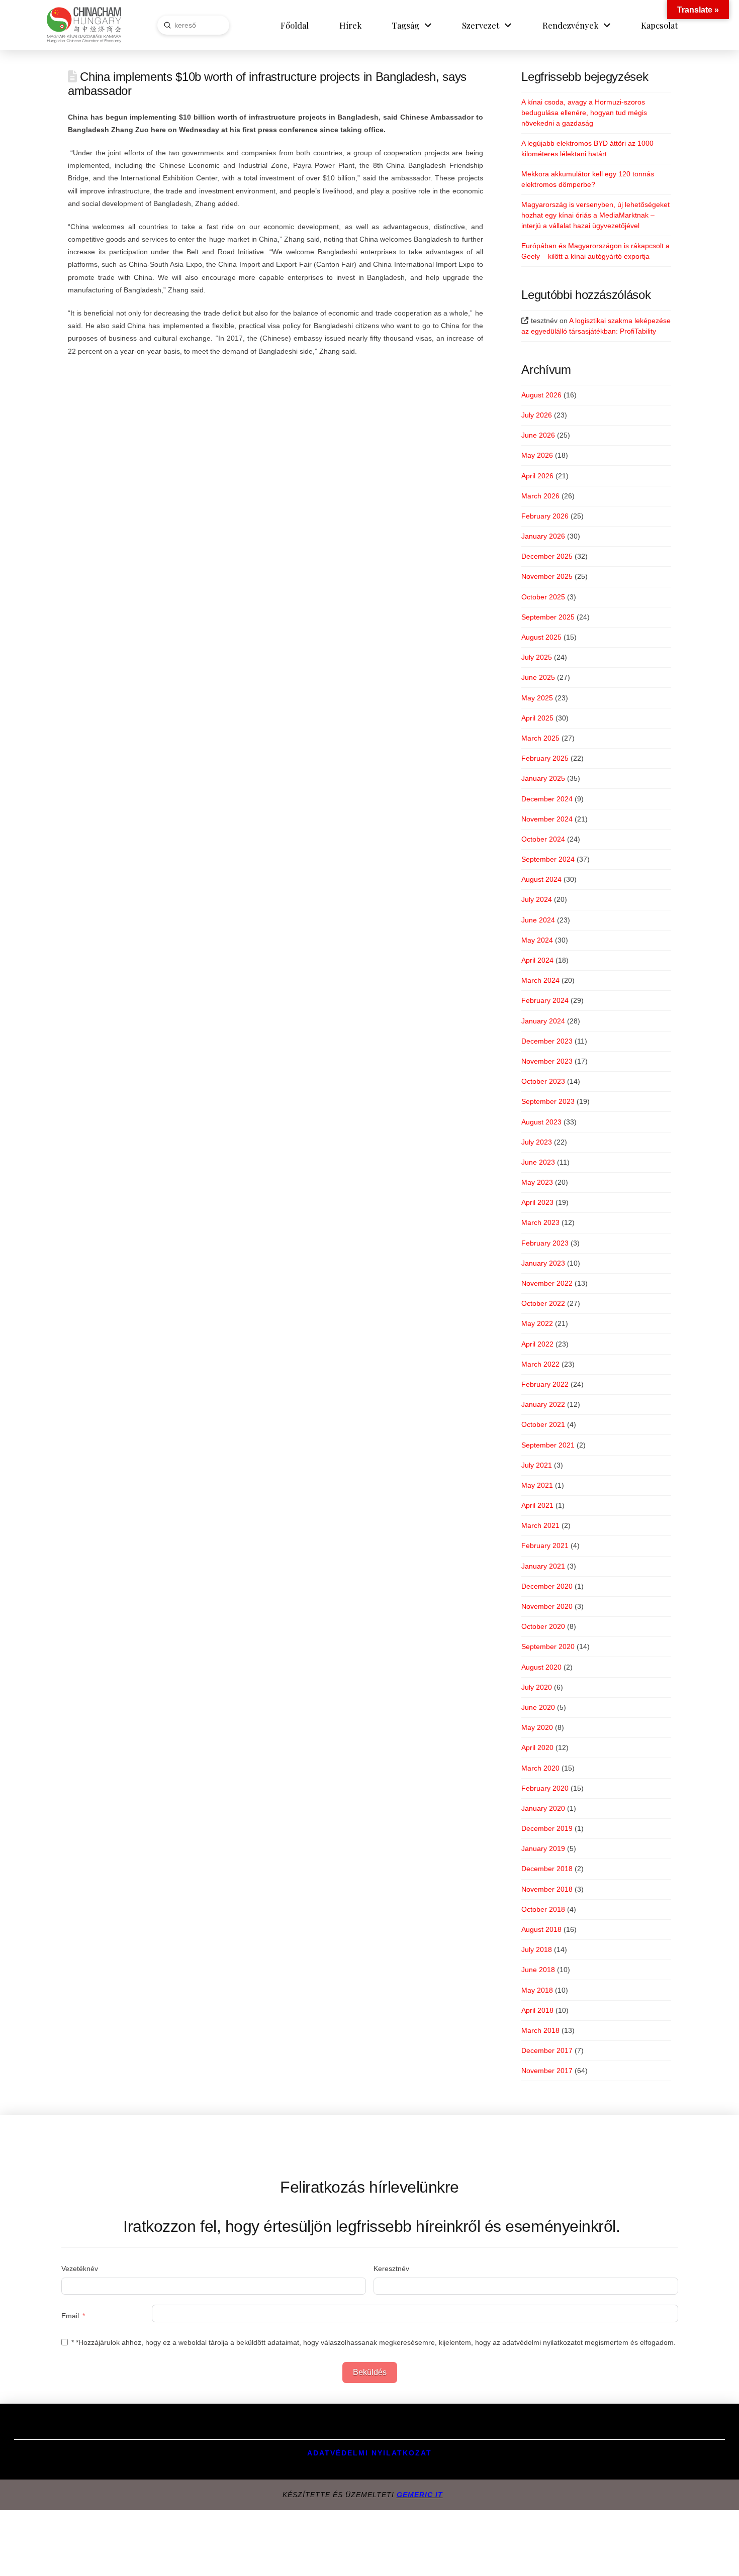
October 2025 (543, 597)
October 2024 (543, 839)
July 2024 (537, 899)
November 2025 (547, 576)
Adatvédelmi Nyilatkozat (369, 2453)
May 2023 (537, 1182)
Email (70, 2316)
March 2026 (540, 496)
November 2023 (547, 1061)
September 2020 (548, 1646)
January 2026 (543, 536)
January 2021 (543, 1566)
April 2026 (537, 476)
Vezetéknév (80, 2269)
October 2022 (543, 1303)
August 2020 (541, 1667)
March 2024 (540, 980)
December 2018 (547, 1869)
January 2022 (543, 1404)
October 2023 (543, 1081)
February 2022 (545, 1384)
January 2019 (543, 1848)
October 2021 (543, 1424)
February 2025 (545, 758)
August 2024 (541, 879)
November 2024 (547, 819)
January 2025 (543, 778)
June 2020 (538, 1707)
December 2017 (547, 2050)
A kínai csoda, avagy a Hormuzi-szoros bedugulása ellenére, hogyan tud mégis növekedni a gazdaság (584, 113)
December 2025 (547, 556)
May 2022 (537, 1323)
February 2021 (545, 1545)
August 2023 (541, 1122)
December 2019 (547, 1828)
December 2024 (547, 799)
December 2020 (547, 1586)
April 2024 (537, 960)
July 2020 (537, 1687)
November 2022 (547, 1283)
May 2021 (537, 1485)
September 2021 (548, 1445)
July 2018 (537, 1949)
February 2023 (545, 1243)
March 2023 (540, 1222)
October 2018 (543, 1909)
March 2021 (540, 1525)
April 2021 (537, 1505)
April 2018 (537, 2010)
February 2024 (545, 1000)
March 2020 (540, 1768)
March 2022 (540, 1364)
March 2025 (540, 738)
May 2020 (537, 1727)
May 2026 (537, 455)
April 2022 (537, 1344)
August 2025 (541, 637)
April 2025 (537, 718)
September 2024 (548, 859)
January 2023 (543, 1263)
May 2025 (537, 698)
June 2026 (538, 435)
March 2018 (540, 2030)
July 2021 (537, 1465)
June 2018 (538, 1970)
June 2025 (538, 677)
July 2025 (537, 657)
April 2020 (537, 1747)
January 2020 (543, 1808)
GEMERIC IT (420, 2495)
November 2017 (547, 2071)
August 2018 (541, 1929)
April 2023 (537, 1202)
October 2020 (543, 1626)
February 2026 (545, 516)
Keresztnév (391, 2269)
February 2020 (545, 1788)
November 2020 (547, 1606)
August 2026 (541, 395)
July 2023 (537, 1142)
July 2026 (537, 415)
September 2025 (548, 617)
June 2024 (538, 920)
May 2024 (537, 940)
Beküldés (370, 2372)
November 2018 (547, 1889)
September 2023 (548, 1101)
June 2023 (538, 1162)
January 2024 (543, 1021)
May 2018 (537, 1990)
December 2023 (547, 1041)
